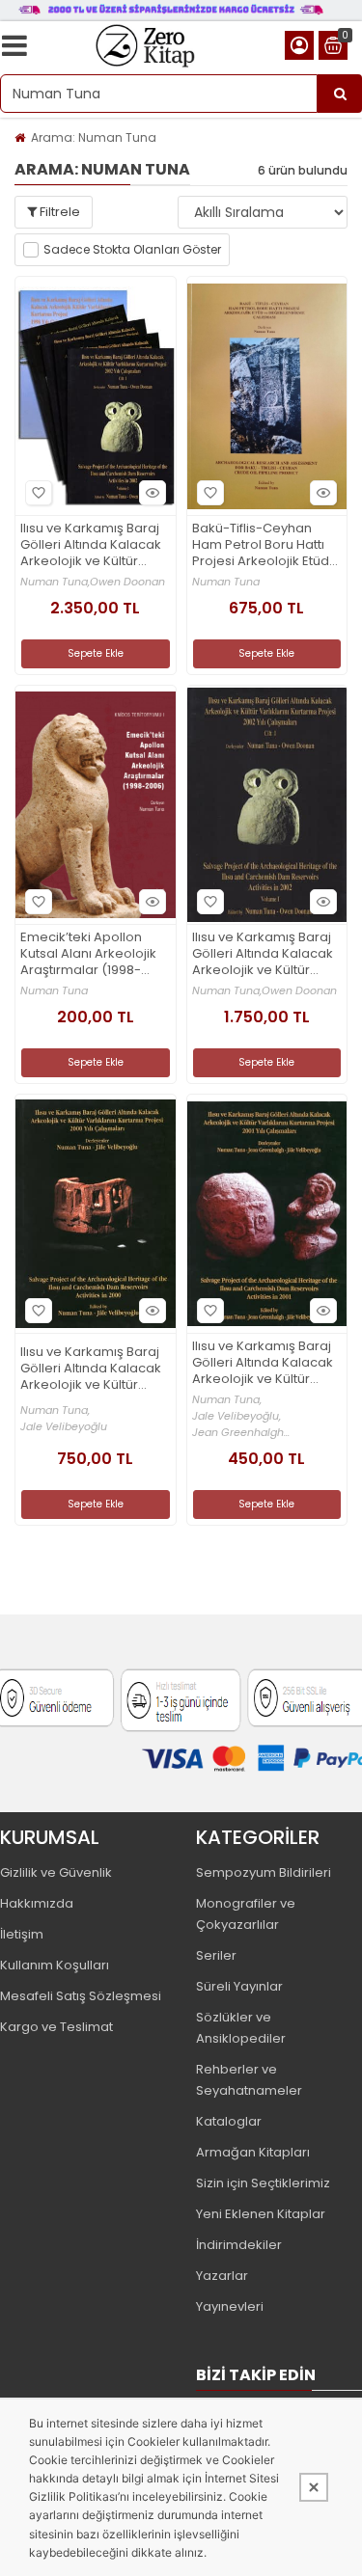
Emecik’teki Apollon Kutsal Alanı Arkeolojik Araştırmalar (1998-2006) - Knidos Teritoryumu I (88, 954)
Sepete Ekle (96, 653)
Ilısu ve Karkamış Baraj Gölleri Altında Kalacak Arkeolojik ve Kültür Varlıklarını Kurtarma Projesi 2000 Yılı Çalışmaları (91, 1369)
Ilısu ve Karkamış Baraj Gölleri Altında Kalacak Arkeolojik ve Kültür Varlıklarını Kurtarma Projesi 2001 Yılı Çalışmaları (263, 1363)
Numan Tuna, (55, 582)
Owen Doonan (127, 582)
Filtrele (58, 212)
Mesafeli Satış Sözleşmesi (81, 1996)
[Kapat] (314, 2487)
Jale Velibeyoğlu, (237, 1416)
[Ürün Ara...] (340, 94)
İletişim (22, 1934)
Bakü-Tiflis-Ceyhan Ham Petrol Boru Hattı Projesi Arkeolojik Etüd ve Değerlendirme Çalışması (261, 545)
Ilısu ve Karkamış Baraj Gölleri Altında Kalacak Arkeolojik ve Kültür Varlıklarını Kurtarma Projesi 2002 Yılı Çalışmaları (263, 954)
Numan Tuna (226, 582)
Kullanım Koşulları (55, 1965)
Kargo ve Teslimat (56, 2027)
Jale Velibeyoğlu (64, 1427)
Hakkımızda (37, 1903)
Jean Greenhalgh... (241, 1433)
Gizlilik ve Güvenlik (56, 1872)
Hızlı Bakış (153, 493)
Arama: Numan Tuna (94, 137)
